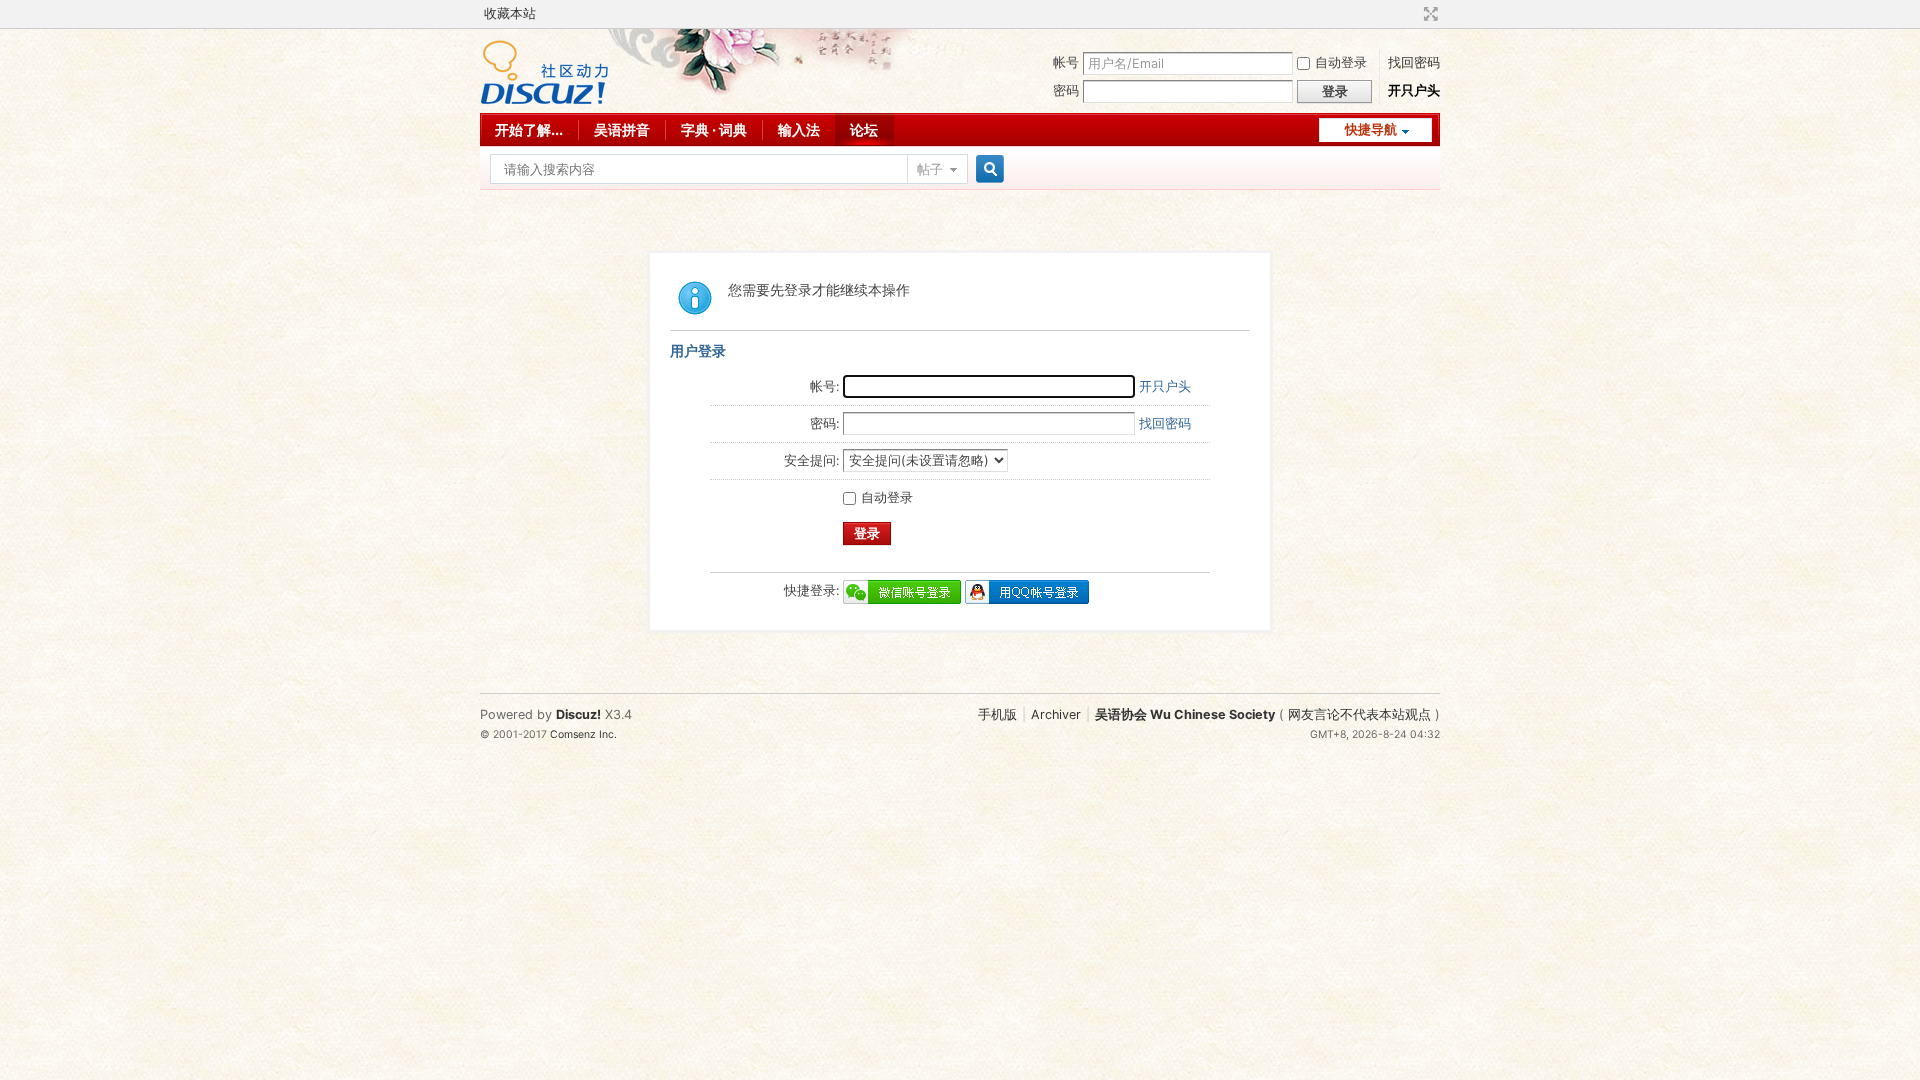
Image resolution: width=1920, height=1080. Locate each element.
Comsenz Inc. (583, 734)
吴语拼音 (622, 129)
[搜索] (987, 169)
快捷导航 (1371, 129)
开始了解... (529, 129)
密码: (824, 423)
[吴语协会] (544, 100)
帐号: (824, 386)
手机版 (997, 714)
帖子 (930, 169)
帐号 (1066, 62)
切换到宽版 (1428, 14)
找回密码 (1414, 62)
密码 (1066, 90)
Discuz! (578, 714)
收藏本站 (510, 13)
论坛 (864, 129)
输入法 (799, 129)
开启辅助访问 (1412, 14)
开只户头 (1414, 90)
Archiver (1056, 714)
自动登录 (1341, 62)
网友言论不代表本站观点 (1359, 714)
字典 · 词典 (714, 129)
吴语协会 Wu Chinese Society (1185, 714)
